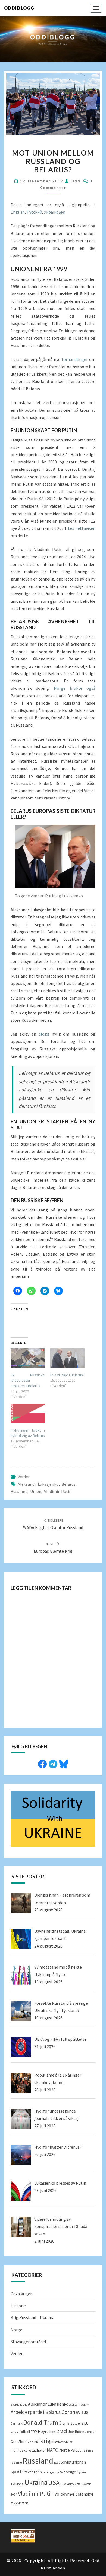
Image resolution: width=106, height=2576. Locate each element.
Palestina (78, 2450)
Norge (16, 2330)
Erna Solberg (73, 2423)
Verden (24, 1477)
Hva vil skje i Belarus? (67, 1375)
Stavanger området (29, 2342)
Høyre (43, 2431)
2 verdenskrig (19, 2405)
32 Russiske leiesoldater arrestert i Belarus (28, 1380)
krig (45, 2441)
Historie (18, 2306)
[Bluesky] (64, 1763)
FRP (34, 2432)
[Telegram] (53, 1763)
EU (86, 2423)
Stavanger (31, 2472)
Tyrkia (81, 2472)
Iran (52, 2432)
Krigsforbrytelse (62, 2442)
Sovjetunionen (73, 2462)
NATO (53, 2450)
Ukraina (36, 2482)
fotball (25, 2432)
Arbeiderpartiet (28, 2412)
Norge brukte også (75, 688)
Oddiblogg (19, 8)
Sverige (70, 2472)
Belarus (68, 1484)
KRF (37, 2442)
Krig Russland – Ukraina (32, 2317)
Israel (62, 2431)
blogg (45, 1034)
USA (54, 2483)
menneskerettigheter (28, 2450)
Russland (19, 1491)
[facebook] (42, 1763)
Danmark (17, 2423)
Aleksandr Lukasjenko (38, 1484)
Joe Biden (76, 2432)
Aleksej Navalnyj (79, 2405)
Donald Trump (43, 2422)
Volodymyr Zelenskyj (74, 2494)
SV (62, 2472)
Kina (30, 2442)
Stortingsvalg (50, 2472)
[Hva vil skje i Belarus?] (67, 1358)
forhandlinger (75, 359)
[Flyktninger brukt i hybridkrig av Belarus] (28, 1413)
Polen (90, 2451)
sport (16, 2472)
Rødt (57, 2463)
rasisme (16, 2462)
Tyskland (17, 2484)
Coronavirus (75, 2412)
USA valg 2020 (70, 2484)
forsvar (15, 2432)
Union (36, 1491)
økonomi (20, 2503)
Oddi (76, 181)
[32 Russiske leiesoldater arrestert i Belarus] (28, 1358)
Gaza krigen (22, 2294)
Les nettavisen (82, 528)
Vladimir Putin (58, 1491)
